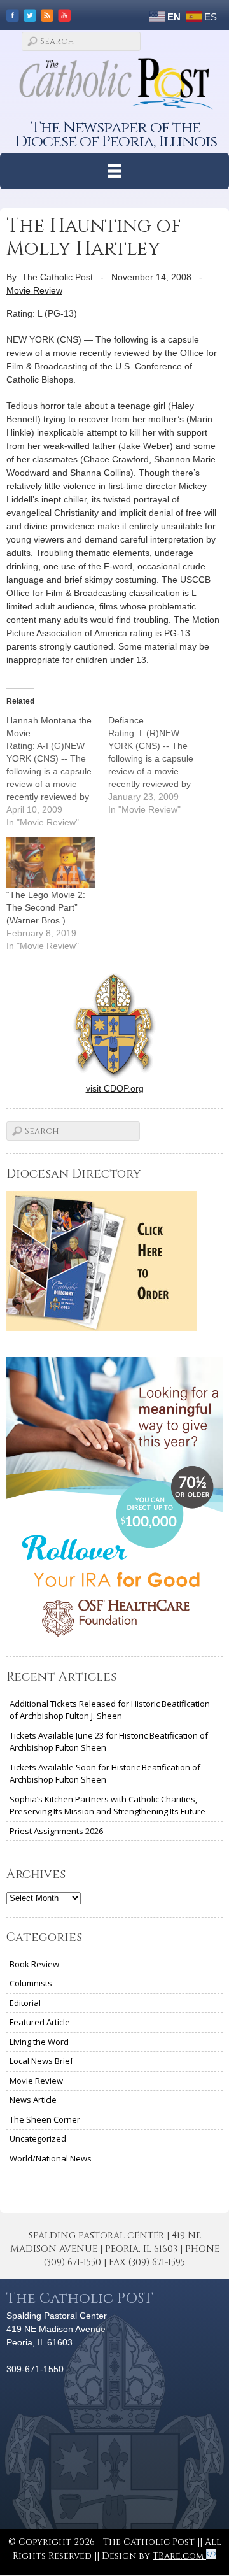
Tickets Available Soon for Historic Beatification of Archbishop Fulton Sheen (105, 1774)
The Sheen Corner (45, 2119)
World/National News (51, 2158)
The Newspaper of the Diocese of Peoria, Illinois (116, 135)
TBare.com (179, 2556)
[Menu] (115, 171)
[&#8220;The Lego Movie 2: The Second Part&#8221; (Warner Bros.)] (51, 863)
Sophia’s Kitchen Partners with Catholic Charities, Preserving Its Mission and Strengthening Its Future (108, 1805)
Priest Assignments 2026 (56, 1831)
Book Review (34, 1964)
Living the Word (39, 2042)
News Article (33, 2100)
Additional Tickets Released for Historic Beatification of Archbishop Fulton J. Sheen (110, 1710)
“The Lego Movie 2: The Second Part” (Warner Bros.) (46, 907)
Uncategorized (38, 2138)
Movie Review (34, 290)
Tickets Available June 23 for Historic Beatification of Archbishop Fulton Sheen (109, 1742)
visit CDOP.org (115, 1088)
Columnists (31, 1983)
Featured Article (40, 2022)
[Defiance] (159, 765)
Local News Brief (41, 2061)
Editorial (25, 2003)
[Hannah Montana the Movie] (57, 771)
